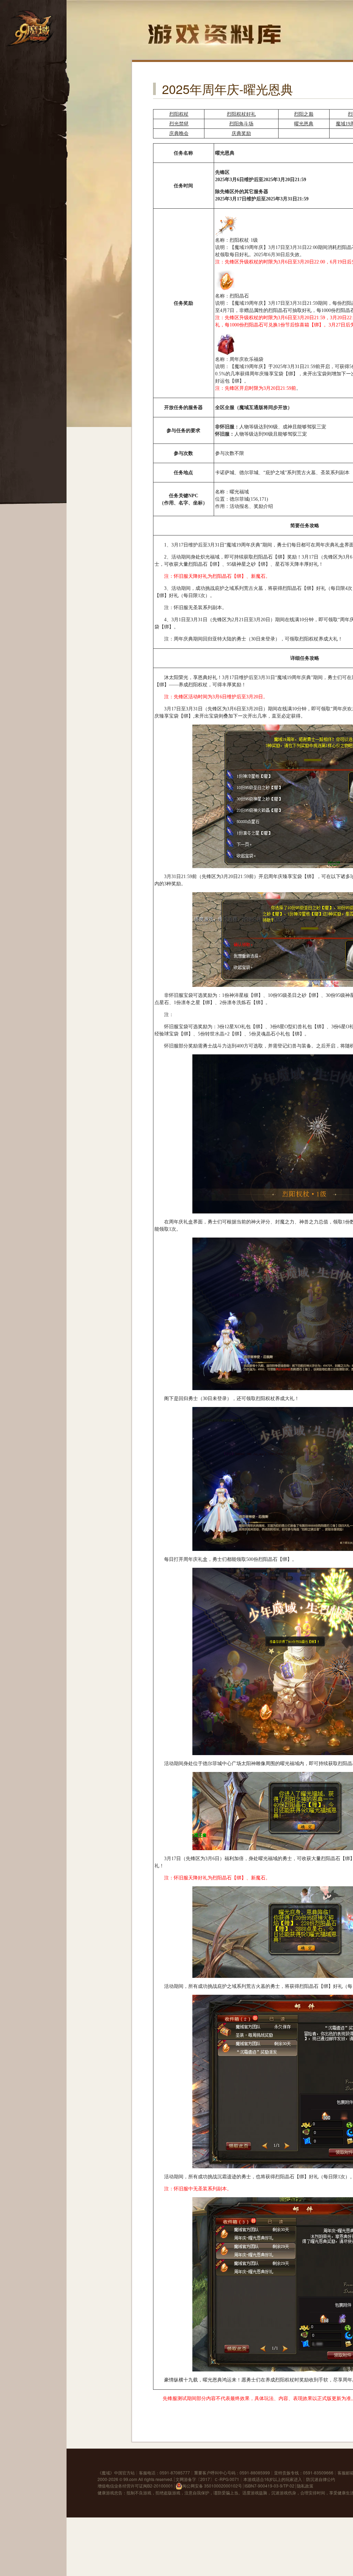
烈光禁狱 (179, 124)
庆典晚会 (179, 133)
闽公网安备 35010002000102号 (212, 2486)
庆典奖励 (241, 133)
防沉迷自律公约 (321, 2479)
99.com (130, 2479)
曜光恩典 (304, 124)
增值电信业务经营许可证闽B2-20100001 (135, 2486)
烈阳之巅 (304, 114)
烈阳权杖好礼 (241, 114)
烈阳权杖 (179, 114)
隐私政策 (305, 2486)
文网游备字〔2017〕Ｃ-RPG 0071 (207, 2479)
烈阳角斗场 (241, 124)
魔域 (106, 2473)
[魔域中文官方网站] (31, 28)
